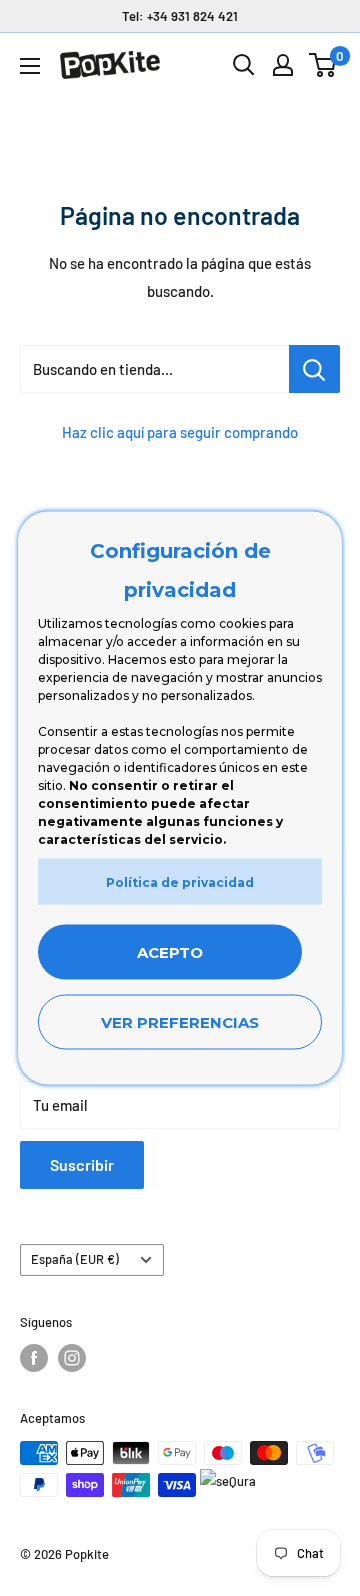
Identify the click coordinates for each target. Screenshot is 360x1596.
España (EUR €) (75, 1259)
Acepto (170, 952)
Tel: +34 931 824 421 (180, 16)
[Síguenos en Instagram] (72, 1358)
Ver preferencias (180, 1022)
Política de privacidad (180, 882)
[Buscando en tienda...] (314, 369)
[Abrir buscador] (244, 65)
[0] (323, 65)
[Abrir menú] (30, 66)
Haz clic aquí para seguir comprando (180, 432)
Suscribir (82, 1164)
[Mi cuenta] (283, 65)
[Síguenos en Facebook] (34, 1358)
